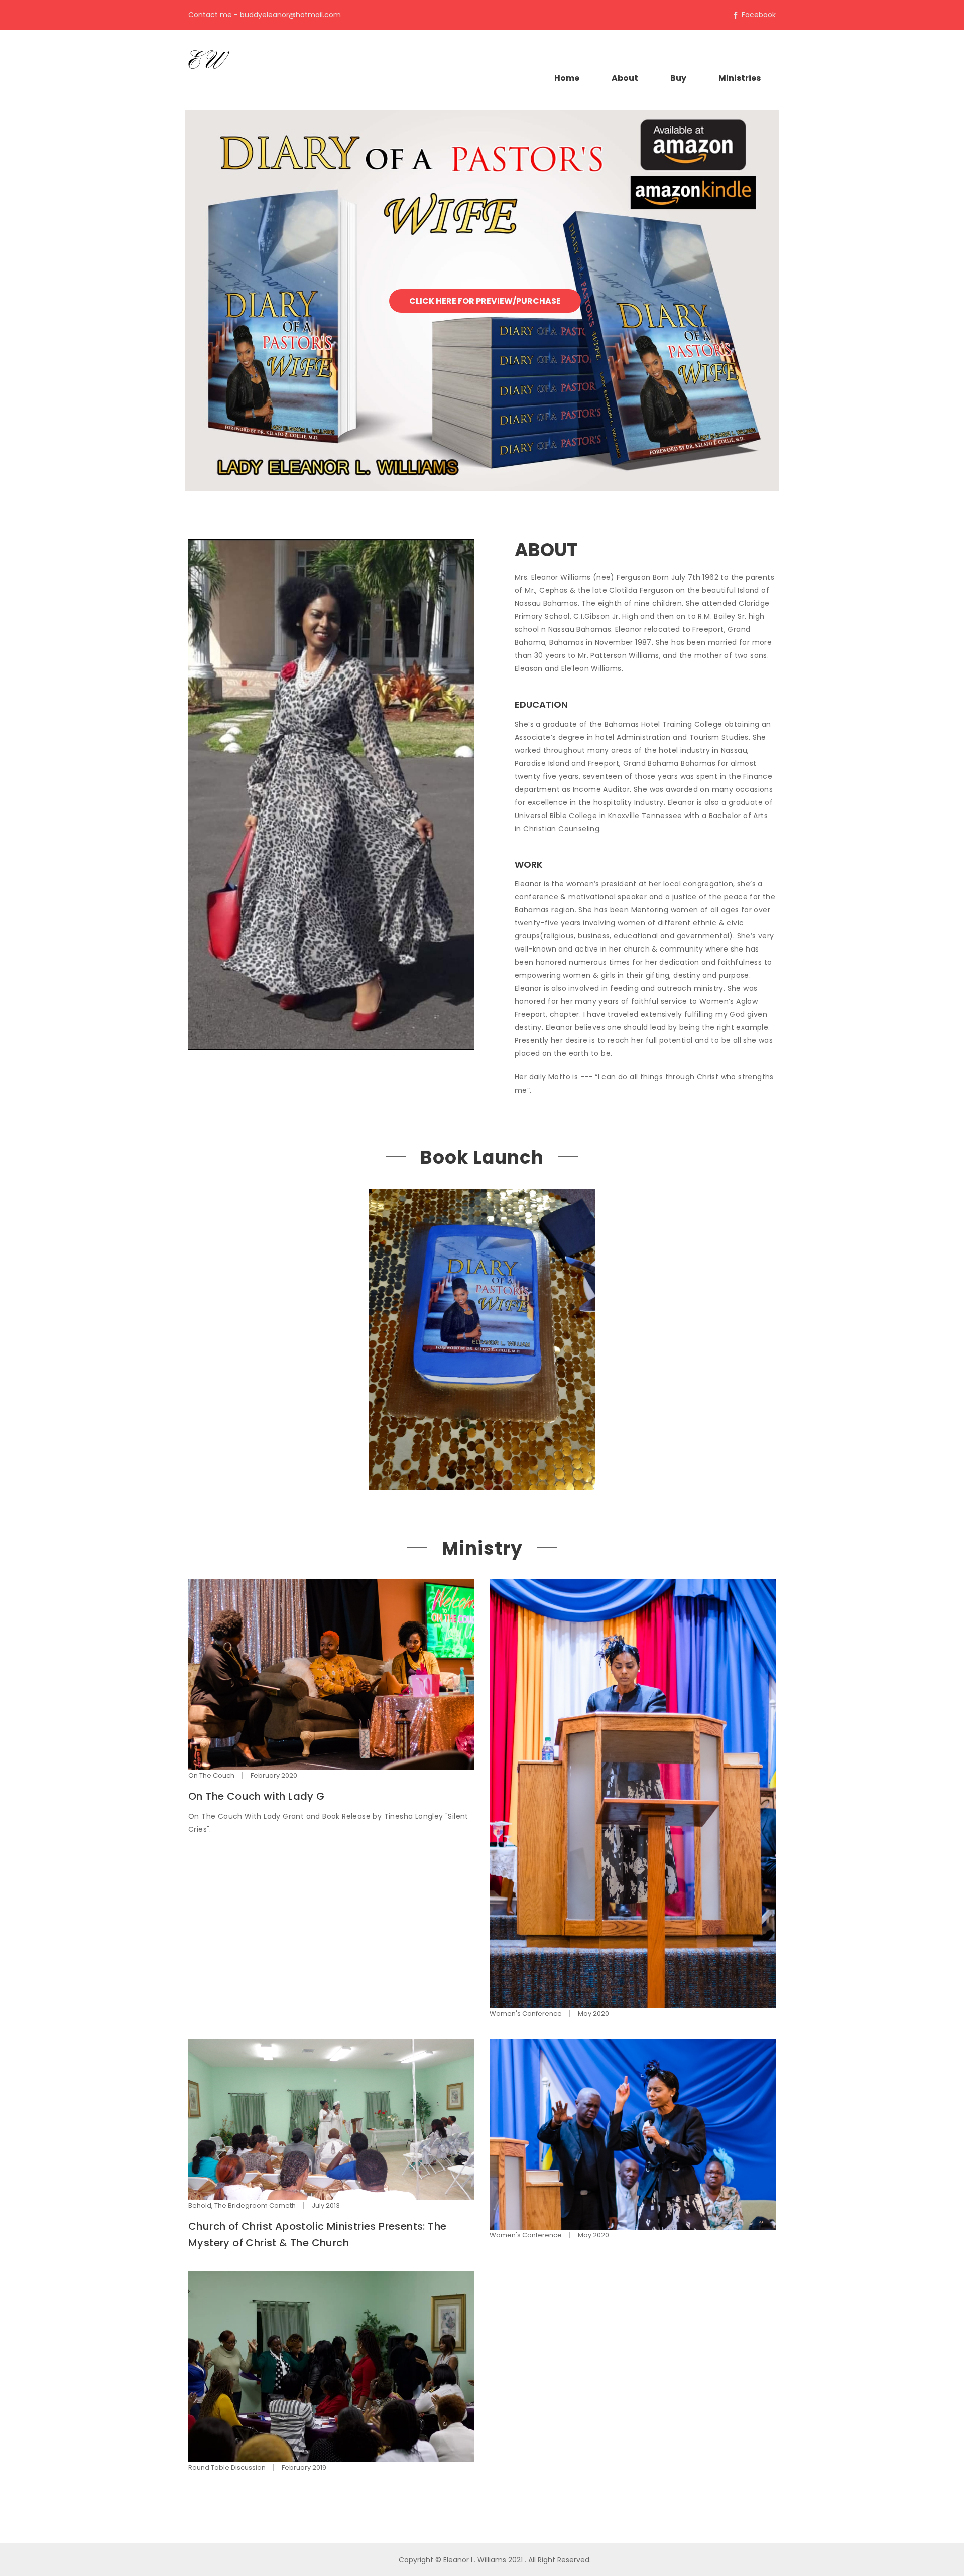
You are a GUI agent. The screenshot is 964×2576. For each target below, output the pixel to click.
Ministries (740, 78)
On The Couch (211, 1775)
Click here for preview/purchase (485, 301)
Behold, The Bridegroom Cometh (242, 2205)
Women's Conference (526, 2014)
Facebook (759, 15)
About (625, 78)
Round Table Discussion (227, 2467)
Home (567, 78)
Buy (678, 78)
